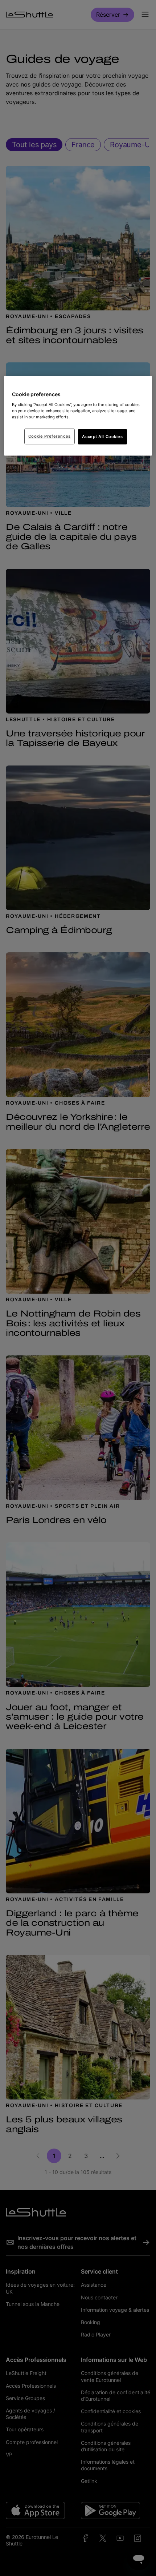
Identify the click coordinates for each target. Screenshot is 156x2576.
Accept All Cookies (102, 436)
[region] (78, 416)
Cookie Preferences (50, 436)
